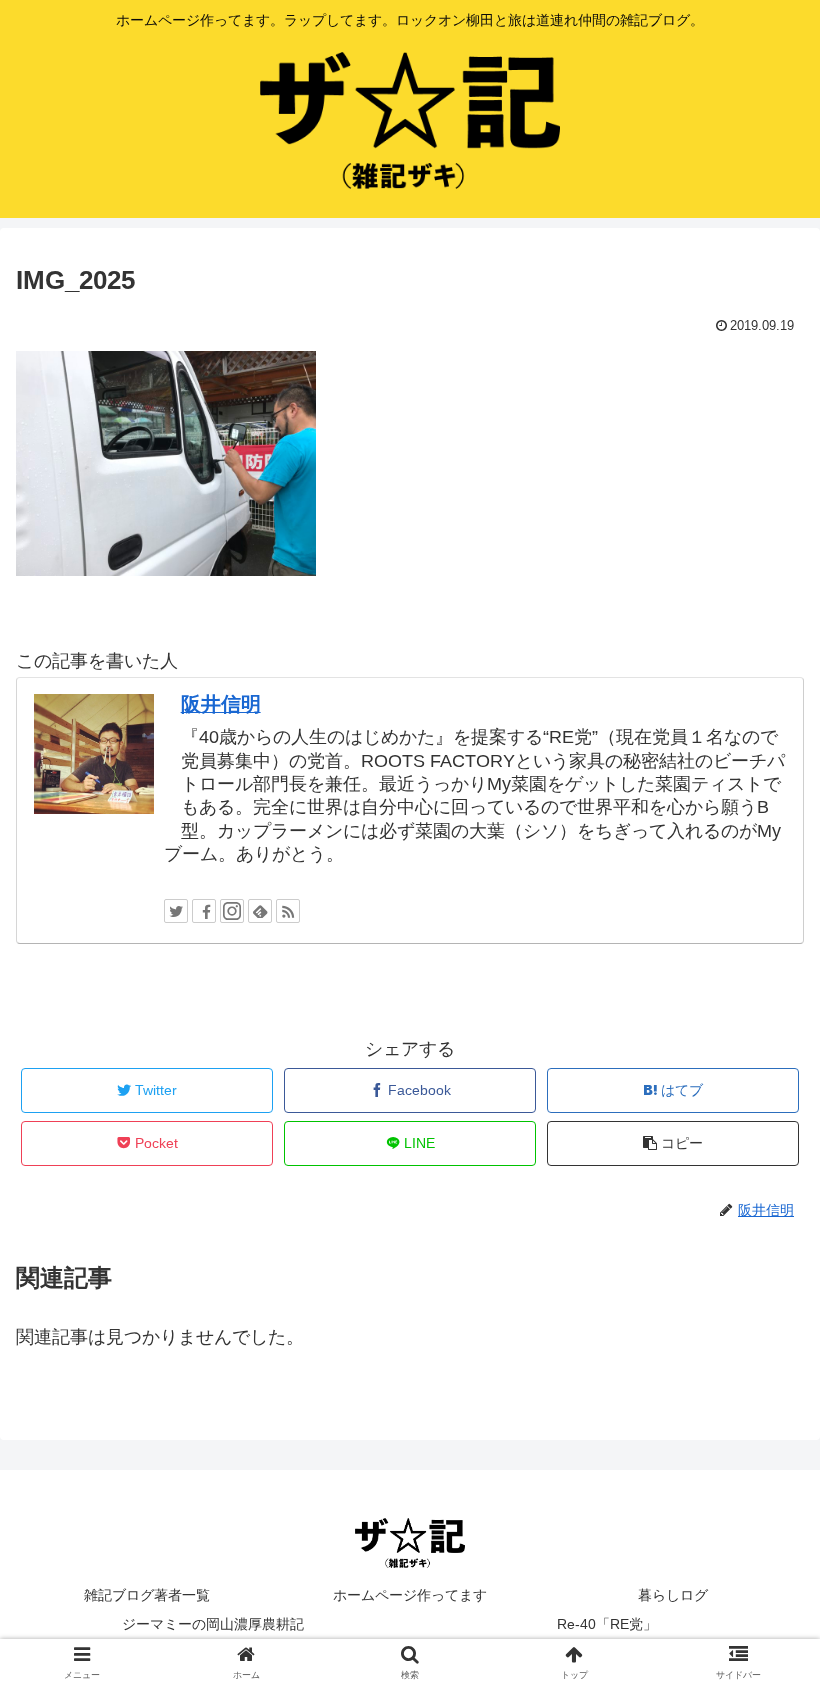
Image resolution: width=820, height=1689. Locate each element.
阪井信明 (221, 704)
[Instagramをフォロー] (232, 911)
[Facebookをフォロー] (204, 911)
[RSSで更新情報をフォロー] (288, 911)
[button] (758, 1615)
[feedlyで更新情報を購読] (260, 911)
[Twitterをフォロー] (176, 911)
